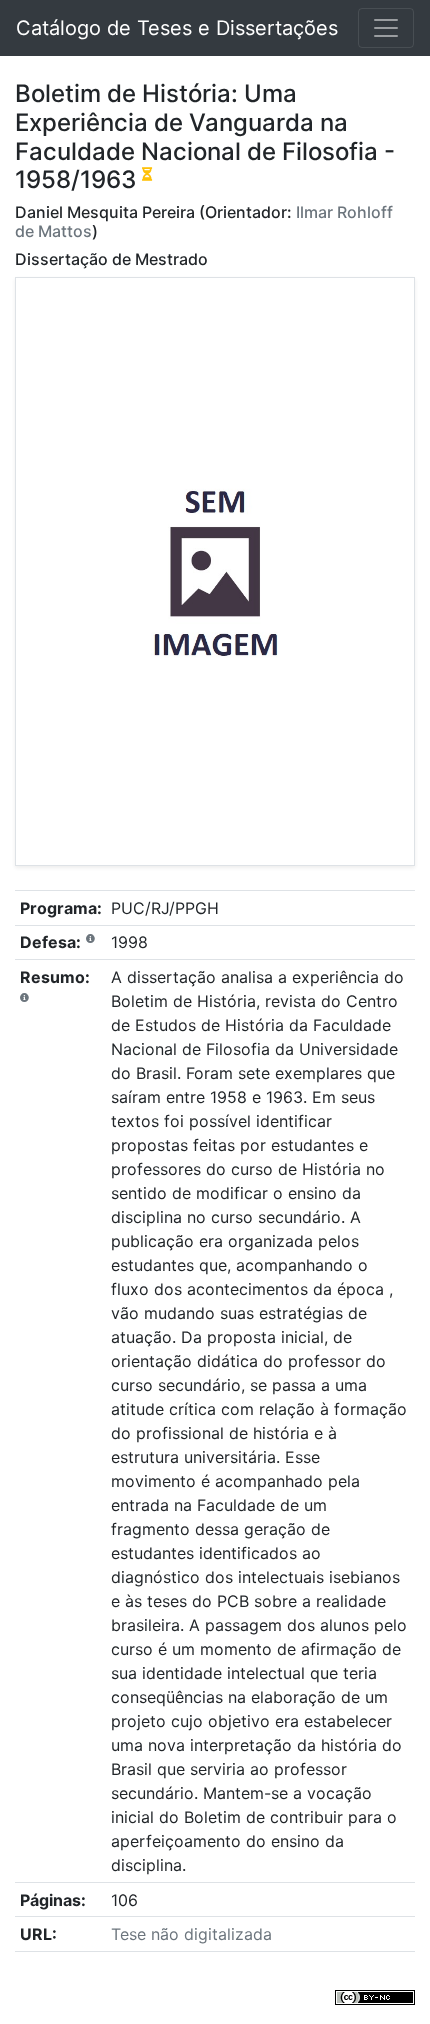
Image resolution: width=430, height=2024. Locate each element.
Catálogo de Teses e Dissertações (177, 28)
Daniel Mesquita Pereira (105, 212)
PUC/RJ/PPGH (165, 908)
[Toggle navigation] (386, 28)
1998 (129, 942)
